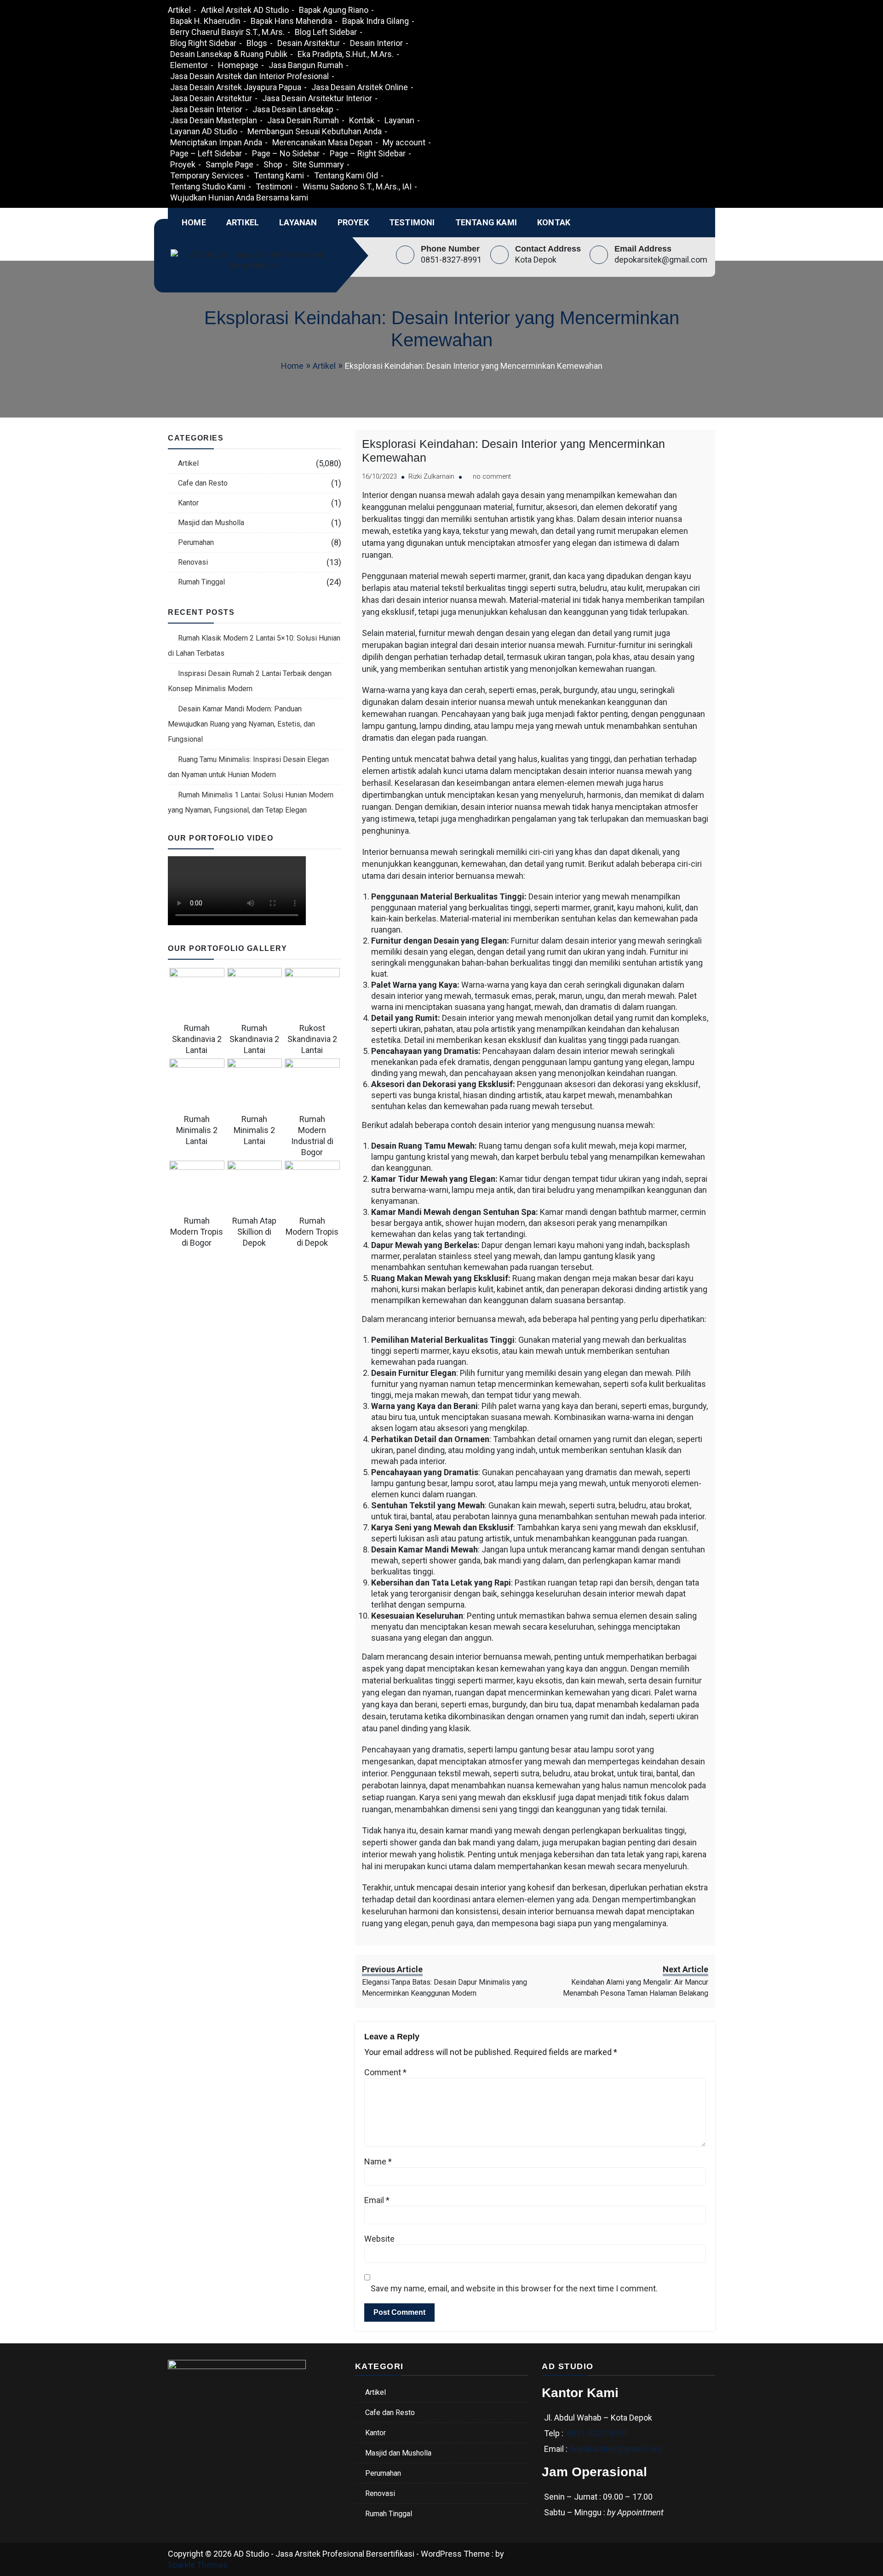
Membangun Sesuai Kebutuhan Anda (315, 131)
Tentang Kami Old (346, 175)
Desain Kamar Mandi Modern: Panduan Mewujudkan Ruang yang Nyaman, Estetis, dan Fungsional (241, 724)
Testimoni (274, 186)
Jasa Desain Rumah (303, 120)
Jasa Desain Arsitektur (211, 98)
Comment (385, 2072)
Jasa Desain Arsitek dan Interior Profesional (249, 76)
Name (378, 2161)
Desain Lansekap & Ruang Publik (229, 54)
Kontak (362, 120)
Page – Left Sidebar (206, 153)
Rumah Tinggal (201, 582)
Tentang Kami (279, 175)
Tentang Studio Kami (208, 186)
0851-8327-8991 (451, 260)
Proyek (183, 164)
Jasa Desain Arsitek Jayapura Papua (236, 87)
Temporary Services (207, 175)
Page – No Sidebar (286, 153)
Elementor (189, 65)
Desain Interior (376, 43)
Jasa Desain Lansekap (293, 109)
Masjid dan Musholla (211, 523)
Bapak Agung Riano (334, 10)
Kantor (188, 503)
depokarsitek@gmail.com (661, 260)
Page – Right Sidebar (368, 153)
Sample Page (229, 164)
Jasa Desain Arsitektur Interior (317, 98)
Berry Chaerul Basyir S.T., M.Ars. (227, 32)
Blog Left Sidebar (326, 32)
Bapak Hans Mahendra (291, 21)
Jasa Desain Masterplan (214, 120)
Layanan (399, 120)
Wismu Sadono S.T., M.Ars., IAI (357, 186)
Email (377, 2200)
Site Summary (318, 164)
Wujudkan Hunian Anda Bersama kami (239, 197)
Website (379, 2239)
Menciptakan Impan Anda (216, 142)
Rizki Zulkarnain (431, 477)
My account (404, 142)
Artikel (179, 10)
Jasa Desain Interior (206, 109)
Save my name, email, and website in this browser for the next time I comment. (514, 2288)
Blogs (257, 43)
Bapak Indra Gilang (376, 21)
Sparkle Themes (198, 2565)
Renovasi (193, 562)
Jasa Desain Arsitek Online (360, 87)
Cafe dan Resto (203, 483)
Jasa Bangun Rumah (306, 65)
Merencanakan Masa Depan (322, 142)
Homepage (238, 65)
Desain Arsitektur (309, 43)
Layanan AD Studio (204, 131)
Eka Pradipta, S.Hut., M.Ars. (346, 54)
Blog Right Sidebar (203, 43)
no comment (492, 477)
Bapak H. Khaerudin (205, 21)
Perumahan (196, 542)
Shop (273, 164)
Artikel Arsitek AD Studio (245, 10)
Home (194, 222)
